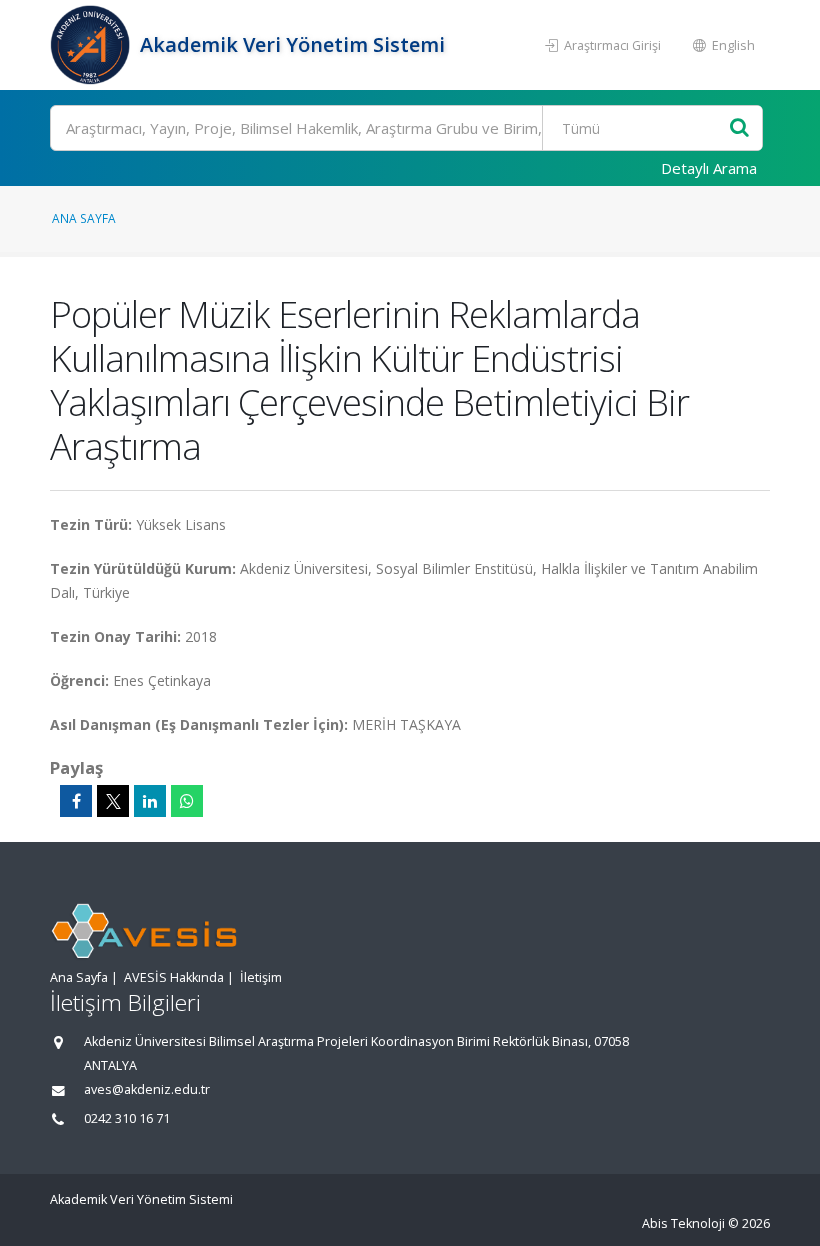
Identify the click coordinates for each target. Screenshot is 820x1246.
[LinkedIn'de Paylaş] (150, 801)
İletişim (261, 977)
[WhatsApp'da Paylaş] (187, 801)
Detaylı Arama (709, 168)
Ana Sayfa (84, 218)
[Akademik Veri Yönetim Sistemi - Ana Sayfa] (92, 45)
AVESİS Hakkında (174, 977)
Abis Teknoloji (683, 1223)
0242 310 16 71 (127, 1118)
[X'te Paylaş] (113, 801)
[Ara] (739, 128)
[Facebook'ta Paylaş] (76, 801)
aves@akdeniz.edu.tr (147, 1089)
